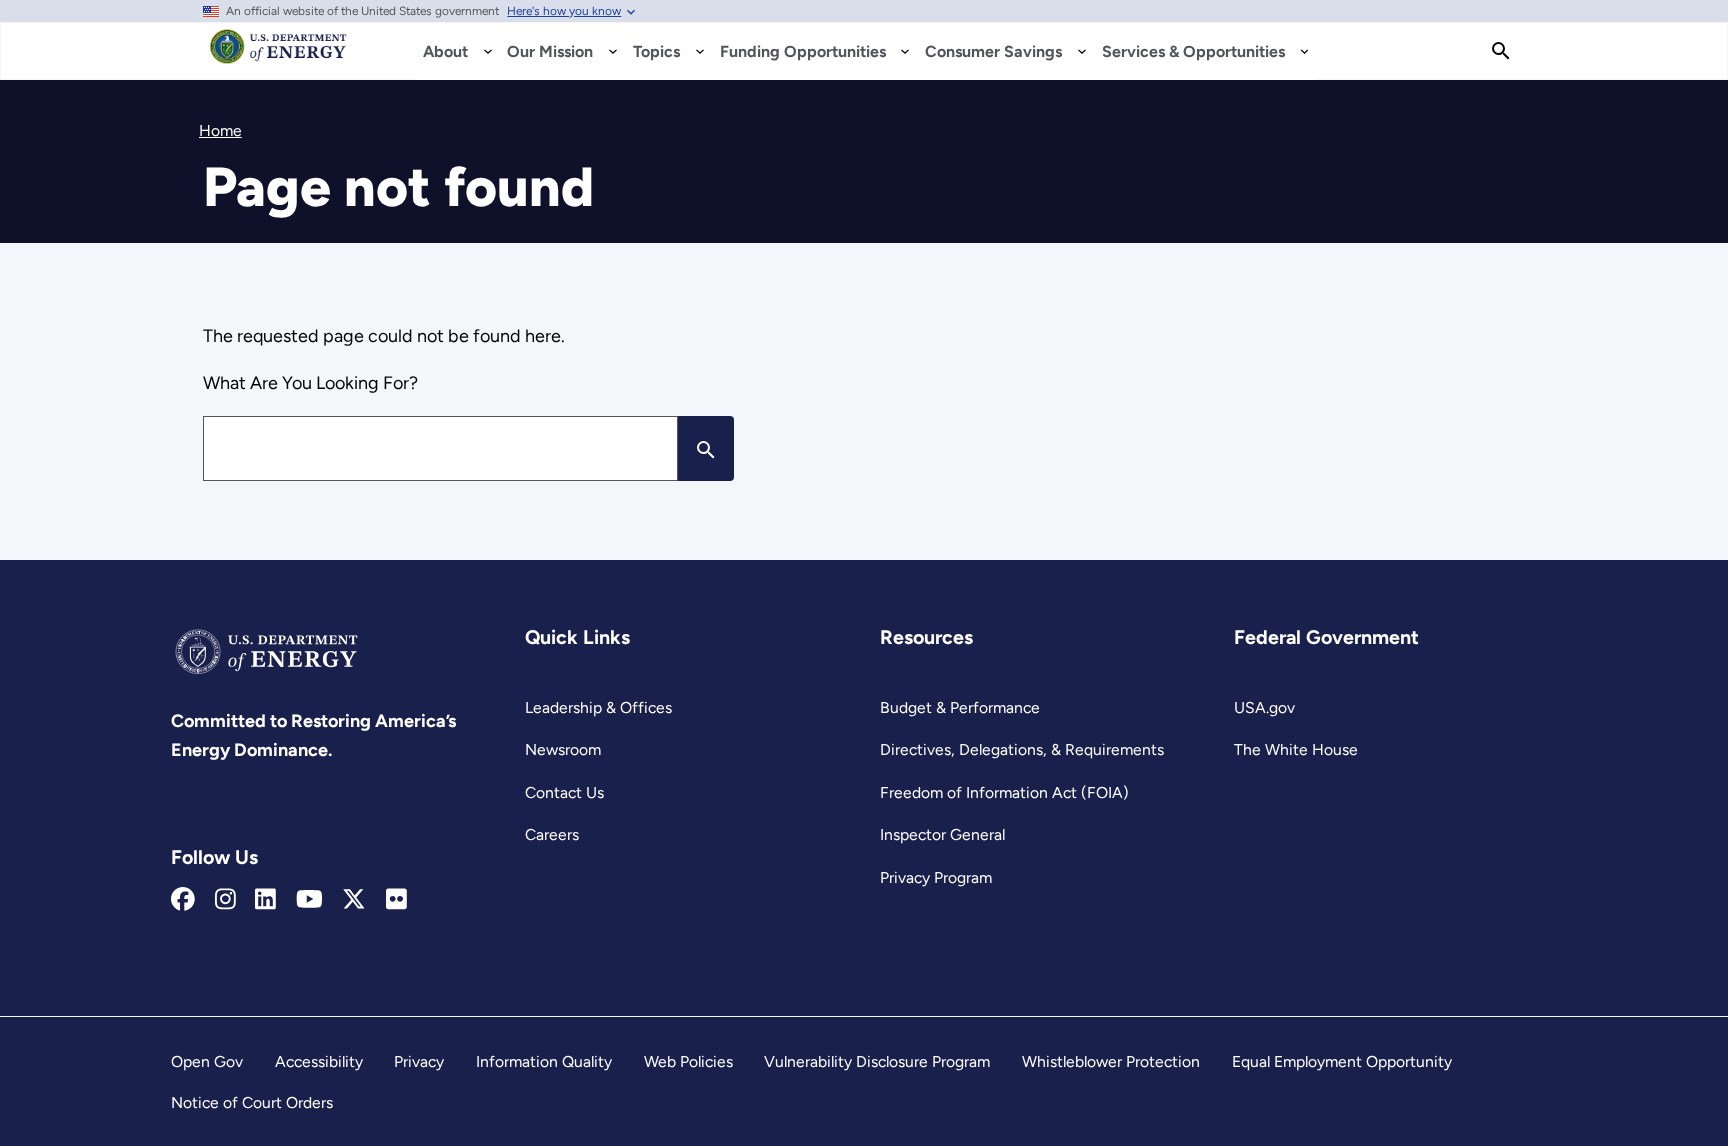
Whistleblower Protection (1111, 1061)
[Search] (1501, 51)
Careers (552, 834)
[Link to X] (354, 900)
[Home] (278, 56)
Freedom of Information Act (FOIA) (1004, 792)
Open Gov (207, 1061)
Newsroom (563, 749)
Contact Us (564, 792)
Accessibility (319, 1061)
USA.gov (1264, 707)
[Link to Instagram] (225, 900)
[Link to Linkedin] (265, 900)
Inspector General (942, 834)
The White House (1296, 749)
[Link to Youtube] (309, 900)
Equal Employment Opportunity (1342, 1061)
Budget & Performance (960, 707)
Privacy (419, 1061)
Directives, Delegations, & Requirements (1022, 749)
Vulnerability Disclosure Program (877, 1061)
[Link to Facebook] (183, 900)
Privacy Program (936, 877)
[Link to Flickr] (396, 900)
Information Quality (544, 1061)
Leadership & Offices (598, 707)
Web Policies (688, 1061)
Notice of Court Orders (252, 1102)
